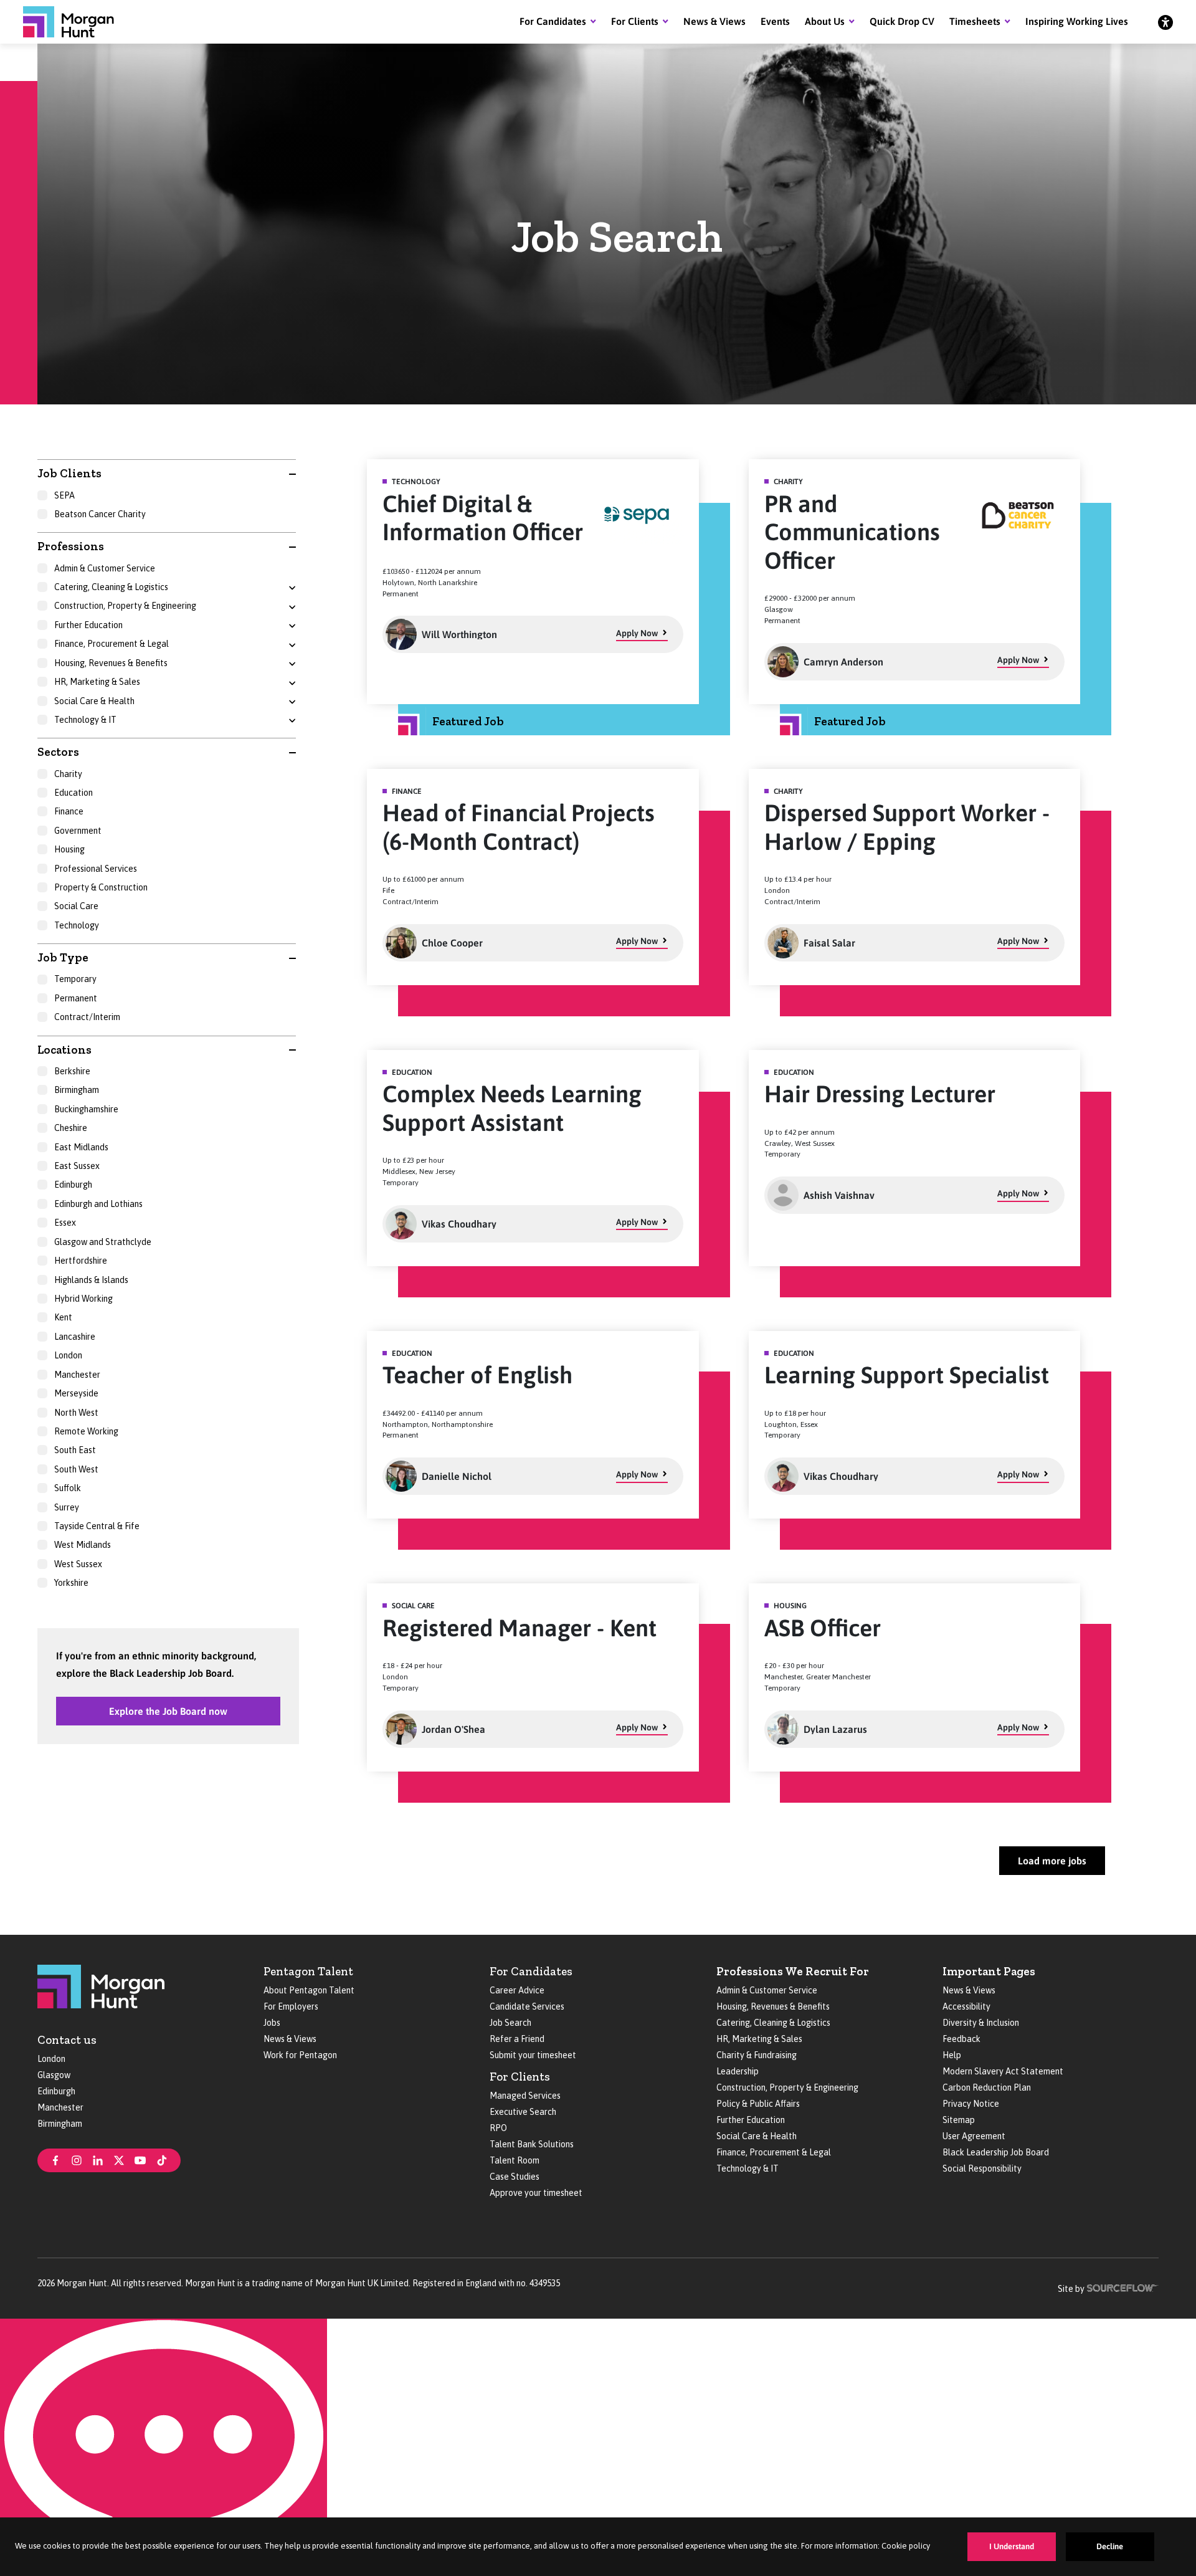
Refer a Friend (517, 2039)
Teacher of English (477, 1375)
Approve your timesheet (536, 2193)
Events (775, 21)
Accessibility (966, 2006)
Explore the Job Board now (168, 1711)
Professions (71, 546)
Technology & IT (747, 2168)
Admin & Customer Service (767, 1990)
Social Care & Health (757, 2136)
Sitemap (959, 2120)
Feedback (961, 2039)
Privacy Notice (971, 2104)
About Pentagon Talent (309, 1990)
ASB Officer (823, 1628)
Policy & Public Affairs (758, 2104)
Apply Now (637, 633)
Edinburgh (56, 2091)
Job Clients (69, 473)
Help (952, 2055)
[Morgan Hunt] (69, 22)
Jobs (272, 2023)
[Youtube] (140, 2159)
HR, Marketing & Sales (759, 2039)
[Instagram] (77, 2159)
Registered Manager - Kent (520, 1628)
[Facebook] (55, 2159)
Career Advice (517, 1990)
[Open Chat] (164, 2447)
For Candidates (553, 21)
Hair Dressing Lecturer (880, 1094)
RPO (498, 2128)
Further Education (751, 2120)
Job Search (510, 2023)
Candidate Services (527, 2006)
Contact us (67, 2040)
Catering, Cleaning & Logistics (773, 2023)
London (51, 2059)
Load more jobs (1052, 1861)
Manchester (60, 2107)
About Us (825, 21)
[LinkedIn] (98, 2159)
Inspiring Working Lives (1077, 21)
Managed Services (525, 2096)
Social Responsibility (982, 2168)
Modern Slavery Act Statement (1003, 2071)
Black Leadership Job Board (996, 2152)
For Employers (291, 2006)
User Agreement (974, 2136)
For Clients (635, 21)
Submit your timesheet (533, 2055)
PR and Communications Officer (852, 532)
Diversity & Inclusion (981, 2023)
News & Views (714, 21)
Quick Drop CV (902, 21)
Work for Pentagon (300, 2055)
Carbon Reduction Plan (987, 2087)
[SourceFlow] (1123, 2287)
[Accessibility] (1165, 22)
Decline (1110, 2546)
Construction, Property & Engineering (787, 2087)
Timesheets (975, 21)
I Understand (1012, 2546)
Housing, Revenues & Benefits (773, 2006)
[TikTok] (162, 2159)
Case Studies (515, 2177)
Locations (64, 1050)
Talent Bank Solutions (532, 2144)
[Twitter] (119, 2159)
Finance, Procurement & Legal (774, 2152)
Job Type (63, 957)
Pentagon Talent (308, 1971)
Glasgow (54, 2075)
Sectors (58, 752)
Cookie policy (906, 2546)
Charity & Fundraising (757, 2055)
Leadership (738, 2071)
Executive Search (523, 2112)
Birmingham (60, 2124)
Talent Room (515, 2160)
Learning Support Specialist (907, 1375)
